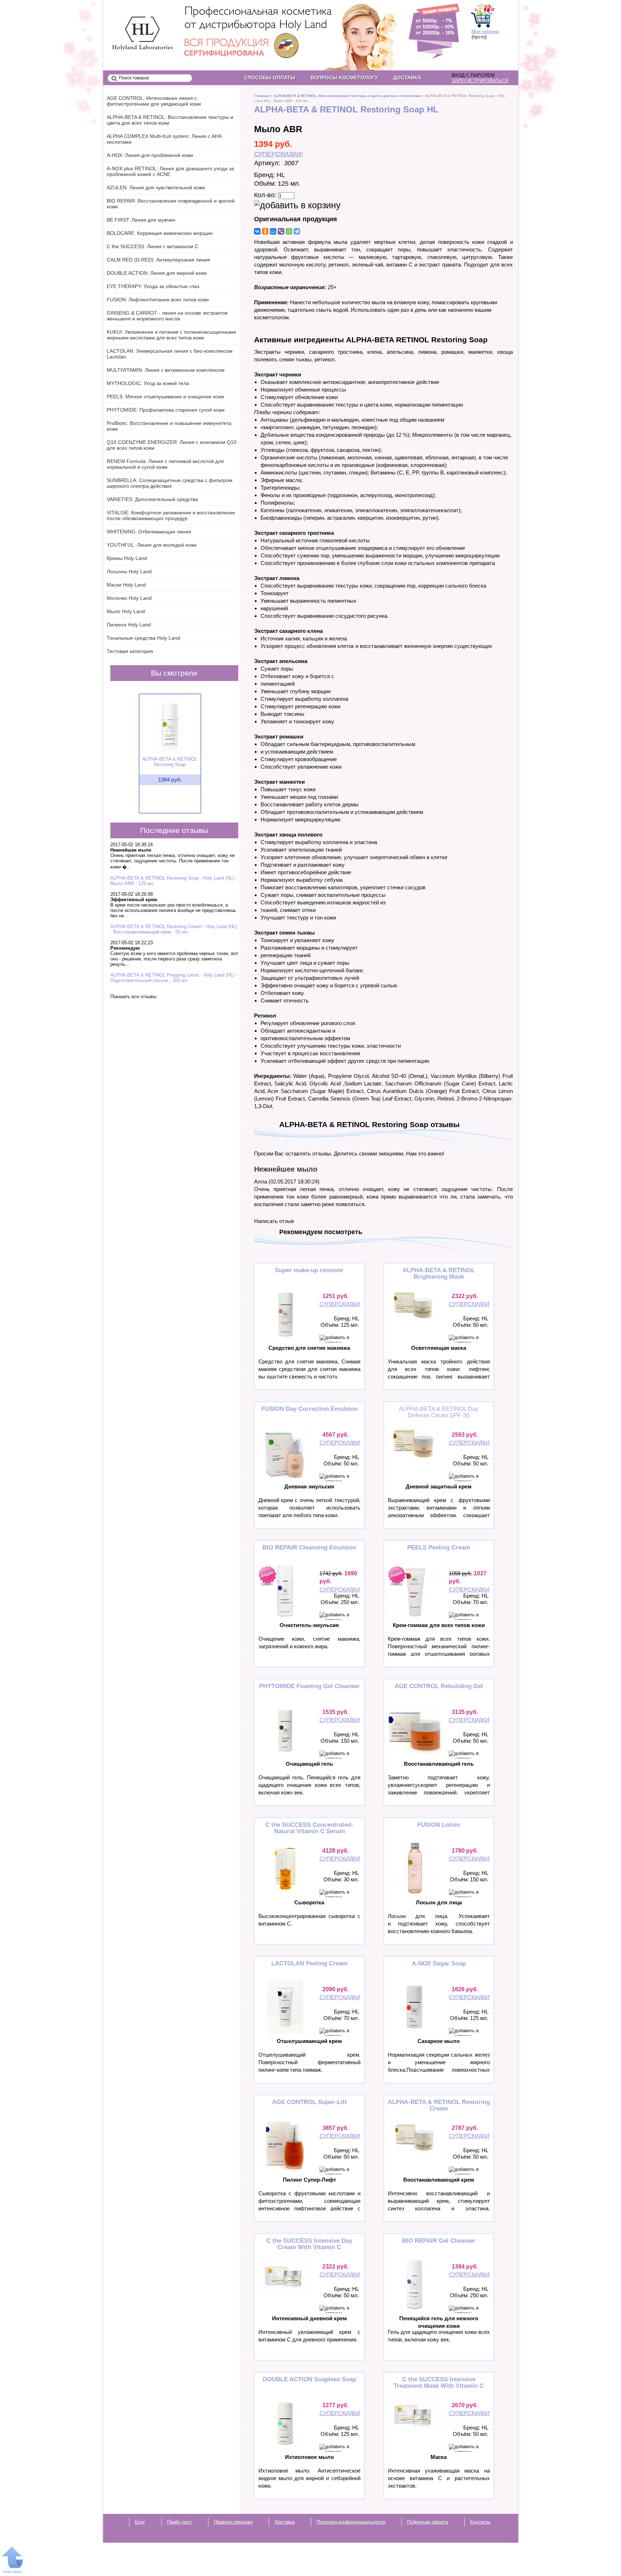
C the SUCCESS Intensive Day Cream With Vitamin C (309, 2244)
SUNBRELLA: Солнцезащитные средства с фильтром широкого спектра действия (170, 483)
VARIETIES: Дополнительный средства (152, 499)
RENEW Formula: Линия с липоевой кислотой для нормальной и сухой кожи (165, 464)
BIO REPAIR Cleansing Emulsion (309, 1548)
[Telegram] (297, 231)
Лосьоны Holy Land (129, 571)
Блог (140, 2522)
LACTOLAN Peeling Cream (309, 1963)
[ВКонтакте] (257, 231)
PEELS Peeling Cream (439, 1548)
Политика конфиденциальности (351, 2522)
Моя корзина (485, 31)
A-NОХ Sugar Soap (439, 1963)
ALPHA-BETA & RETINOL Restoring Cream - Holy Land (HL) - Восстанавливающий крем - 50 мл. (174, 929)
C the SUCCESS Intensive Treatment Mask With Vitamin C (439, 2383)
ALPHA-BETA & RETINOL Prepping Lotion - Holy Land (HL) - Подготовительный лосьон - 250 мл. (174, 978)
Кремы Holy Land (127, 558)
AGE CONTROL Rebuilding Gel (439, 1686)
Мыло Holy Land (126, 611)
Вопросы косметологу (344, 78)
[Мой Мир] (273, 231)
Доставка (407, 78)
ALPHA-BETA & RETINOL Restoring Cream (439, 2105)
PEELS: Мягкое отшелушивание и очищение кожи (165, 397)
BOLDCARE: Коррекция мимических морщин (160, 233)
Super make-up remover (309, 1270)
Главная (262, 96)
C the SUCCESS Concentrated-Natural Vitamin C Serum (309, 1828)
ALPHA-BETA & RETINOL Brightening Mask (439, 1273)
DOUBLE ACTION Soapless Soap (309, 2379)
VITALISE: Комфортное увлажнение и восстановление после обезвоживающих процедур (171, 515)
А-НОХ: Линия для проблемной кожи (150, 155)
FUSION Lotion (439, 1825)
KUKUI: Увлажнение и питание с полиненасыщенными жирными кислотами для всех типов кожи (171, 335)
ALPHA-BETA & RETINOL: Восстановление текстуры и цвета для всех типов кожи (347, 96)
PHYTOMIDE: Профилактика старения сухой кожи (166, 410)
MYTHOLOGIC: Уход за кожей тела (148, 383)
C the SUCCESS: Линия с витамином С (153, 246)
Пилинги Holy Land (129, 625)
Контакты (480, 2522)
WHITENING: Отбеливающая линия (149, 532)
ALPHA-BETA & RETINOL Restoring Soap (170, 762)
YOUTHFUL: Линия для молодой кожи (152, 545)
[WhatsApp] (289, 231)
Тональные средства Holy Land (143, 638)
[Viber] (281, 231)
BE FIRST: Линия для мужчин (141, 220)
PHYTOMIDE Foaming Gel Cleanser (309, 1686)
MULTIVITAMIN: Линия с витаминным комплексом (166, 370)
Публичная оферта (428, 2522)
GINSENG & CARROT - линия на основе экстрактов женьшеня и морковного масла (167, 316)
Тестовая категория (130, 651)
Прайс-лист (180, 2522)
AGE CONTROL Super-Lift (309, 2102)
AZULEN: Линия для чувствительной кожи (156, 187)
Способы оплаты (270, 78)
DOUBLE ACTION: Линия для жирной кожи (157, 273)
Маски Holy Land (126, 585)
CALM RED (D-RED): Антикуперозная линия (158, 260)
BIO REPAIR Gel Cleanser (439, 2241)
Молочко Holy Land (129, 598)
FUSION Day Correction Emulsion (309, 1409)
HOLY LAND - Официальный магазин (136, 22)
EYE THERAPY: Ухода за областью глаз (153, 286)
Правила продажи (233, 2522)
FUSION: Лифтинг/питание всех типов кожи (158, 300)
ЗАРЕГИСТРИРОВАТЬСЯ (480, 81)
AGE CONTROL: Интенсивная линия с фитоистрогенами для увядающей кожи (154, 101)
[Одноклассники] (265, 231)
